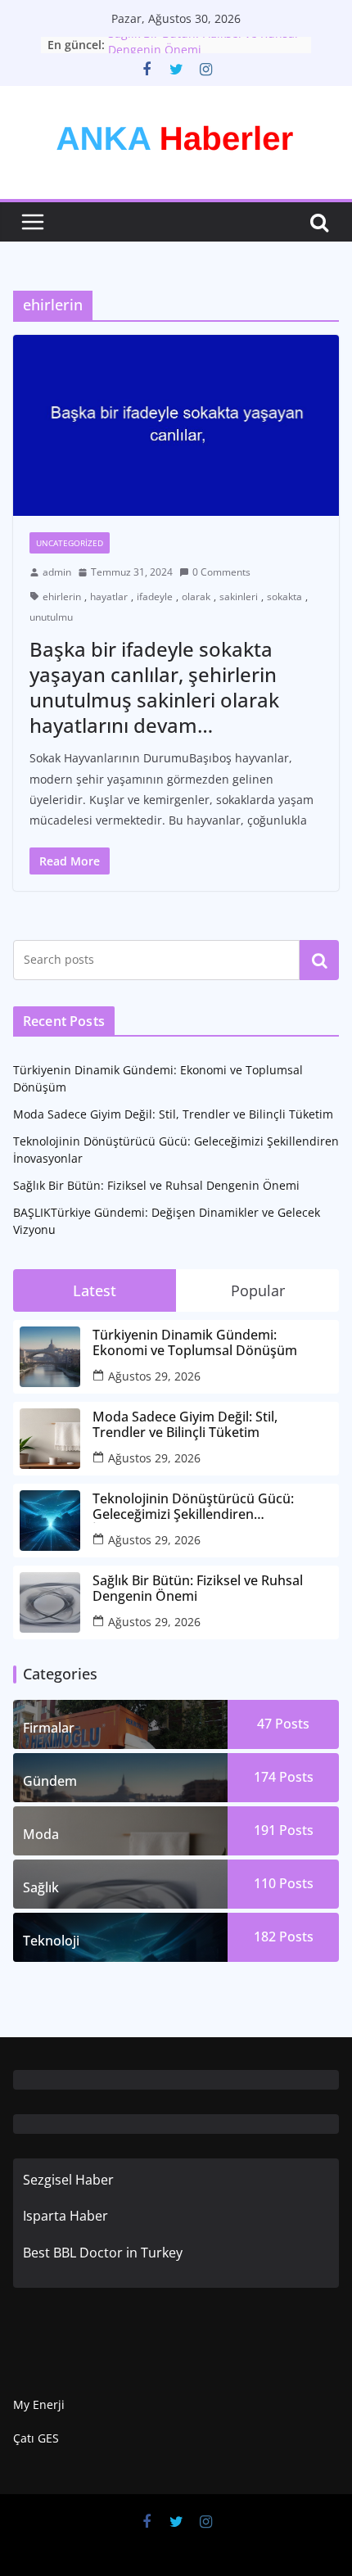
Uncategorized (70, 543)
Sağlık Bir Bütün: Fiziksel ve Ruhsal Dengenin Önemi (156, 1185)
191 (284, 1830)
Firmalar (49, 1728)
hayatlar (109, 597)
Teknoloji (51, 1941)
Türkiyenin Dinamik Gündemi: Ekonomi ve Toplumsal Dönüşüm (195, 1343)
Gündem (50, 1781)
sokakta (284, 597)
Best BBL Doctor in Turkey (103, 2253)
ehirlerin (62, 597)
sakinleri (239, 597)
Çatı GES (36, 2438)
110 (284, 1883)
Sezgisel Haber (68, 2180)
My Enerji (39, 2404)
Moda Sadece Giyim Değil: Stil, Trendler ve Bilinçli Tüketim (173, 1114)
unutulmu (51, 617)
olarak (196, 597)
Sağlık (41, 1887)
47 (283, 1724)
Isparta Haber (65, 2216)
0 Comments (221, 572)
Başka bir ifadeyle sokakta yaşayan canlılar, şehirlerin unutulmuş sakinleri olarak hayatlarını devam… (154, 687)
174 (284, 1777)
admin (57, 572)
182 (284, 1937)
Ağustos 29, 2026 (154, 1376)
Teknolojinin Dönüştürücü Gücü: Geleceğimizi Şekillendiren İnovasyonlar (193, 1507)
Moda (41, 1834)
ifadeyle (155, 597)
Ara (320, 960)
